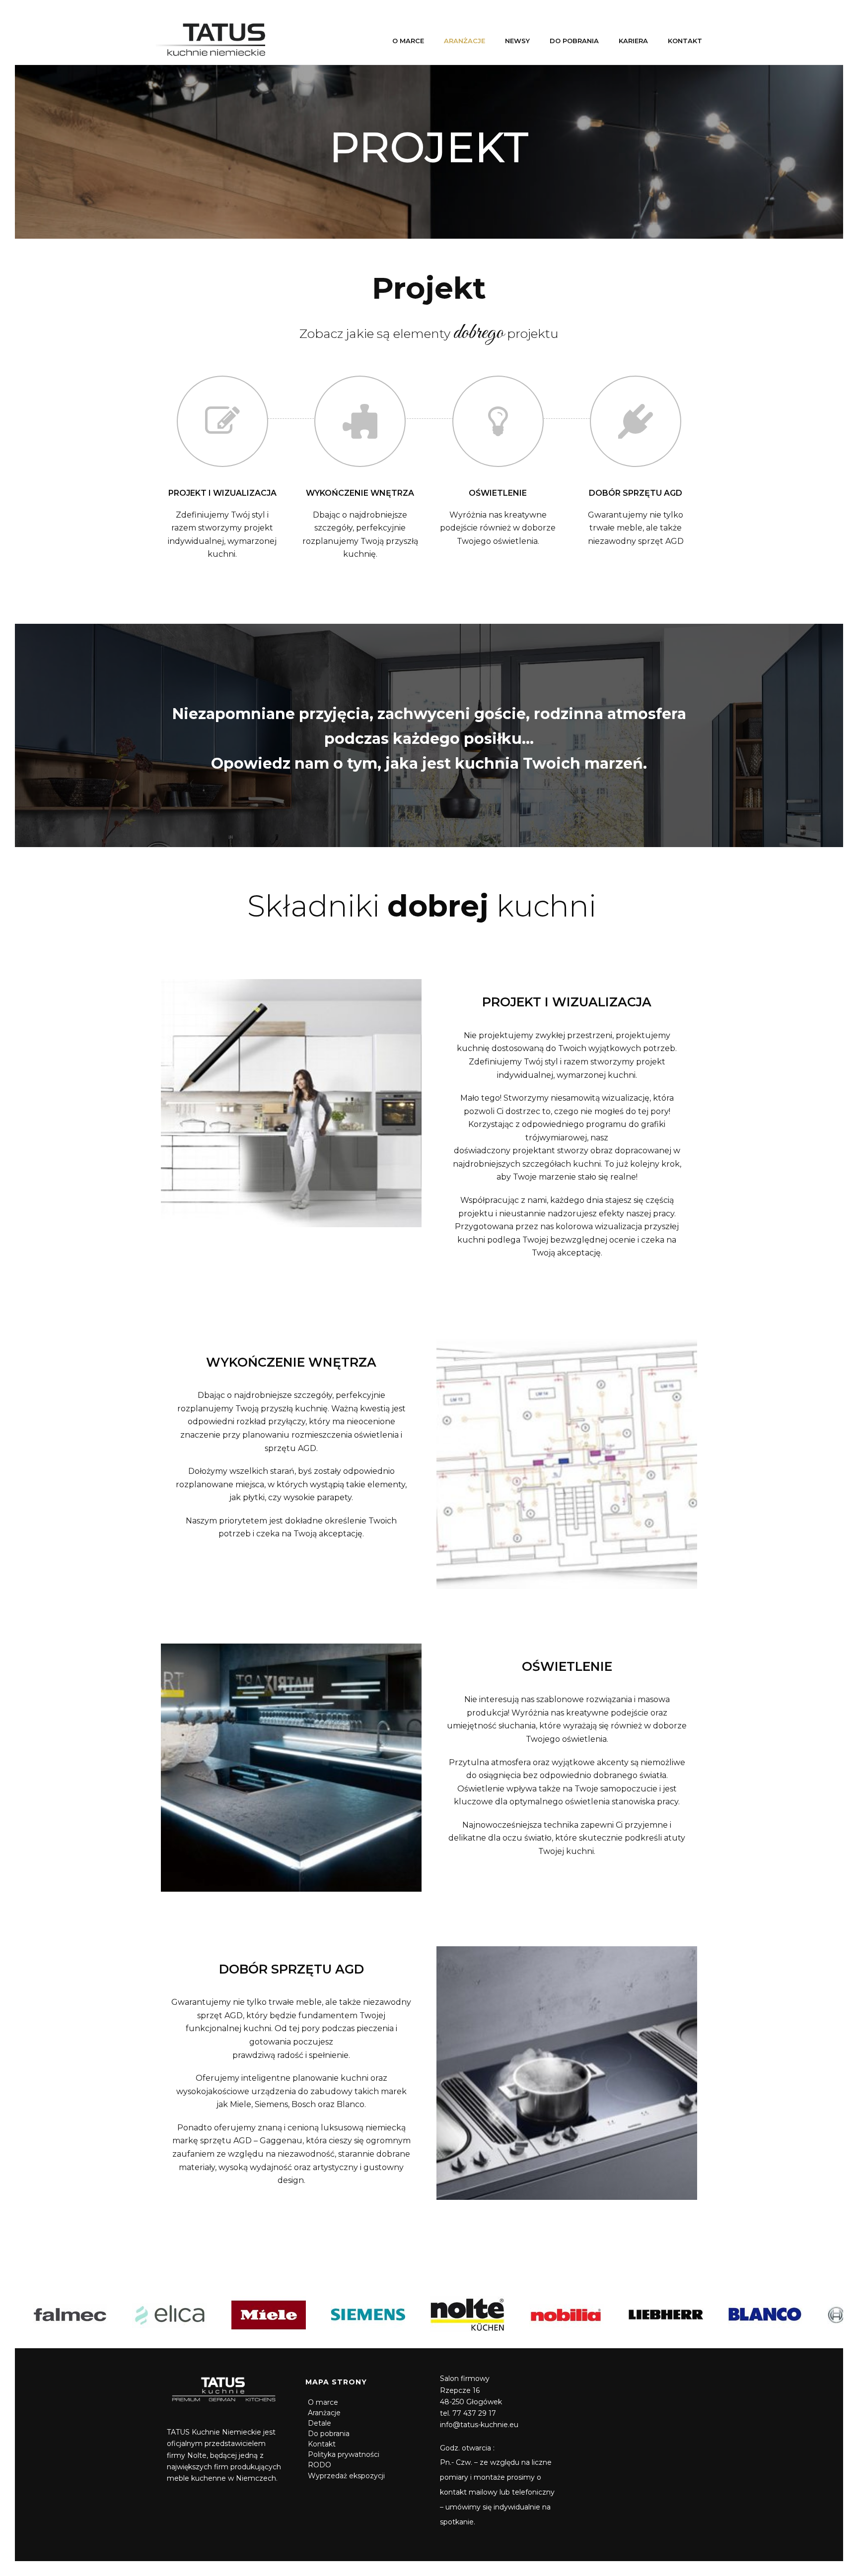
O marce (408, 41)
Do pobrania (574, 41)
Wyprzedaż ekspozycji (346, 2476)
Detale (320, 2423)
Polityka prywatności (344, 2454)
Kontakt (685, 41)
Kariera (633, 41)
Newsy (517, 41)
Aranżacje (465, 41)
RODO (320, 2465)
